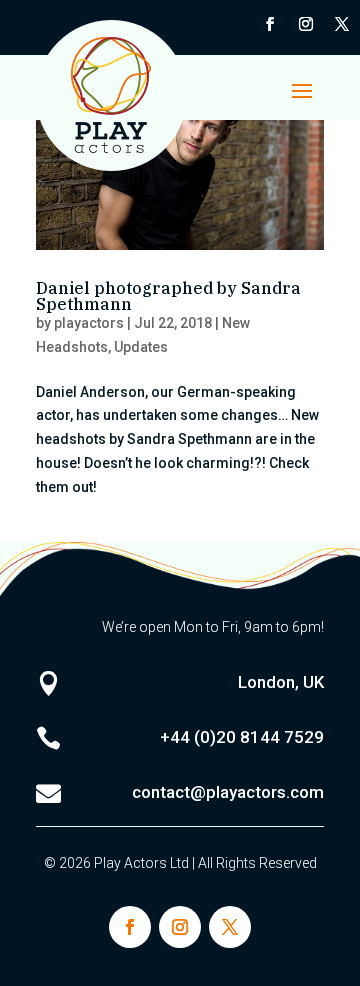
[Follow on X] (342, 24)
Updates (141, 347)
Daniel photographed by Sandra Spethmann (168, 296)
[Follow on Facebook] (270, 24)
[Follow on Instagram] (306, 24)
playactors (89, 323)
